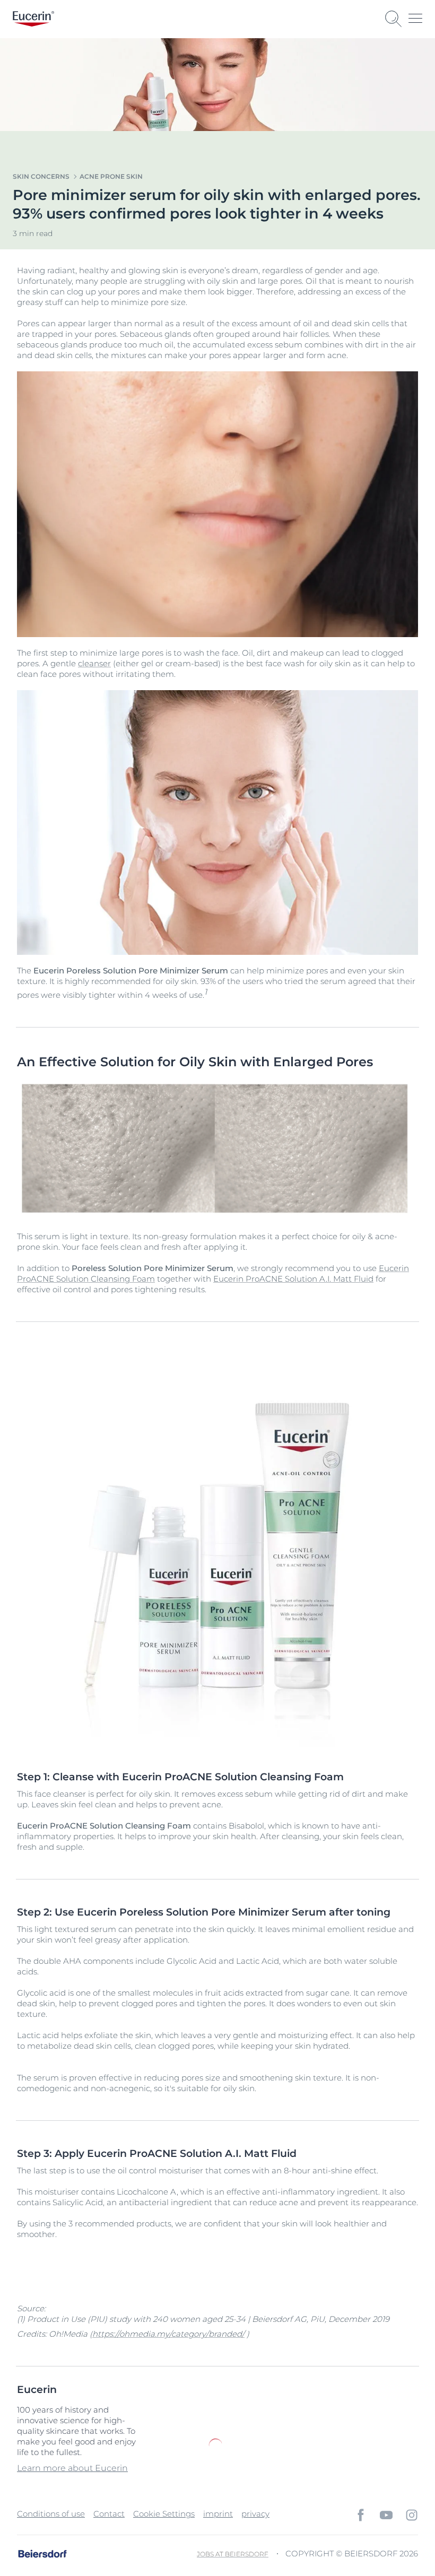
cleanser (94, 663)
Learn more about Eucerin (72, 2468)
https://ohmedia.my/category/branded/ (168, 2334)
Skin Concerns (41, 176)
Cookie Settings (164, 2514)
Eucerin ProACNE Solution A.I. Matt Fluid (293, 1279)
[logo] (33, 19)
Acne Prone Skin (111, 176)
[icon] (361, 2515)
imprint (218, 2514)
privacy (255, 2514)
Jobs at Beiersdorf (233, 2554)
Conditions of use (51, 2514)
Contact (109, 2514)
